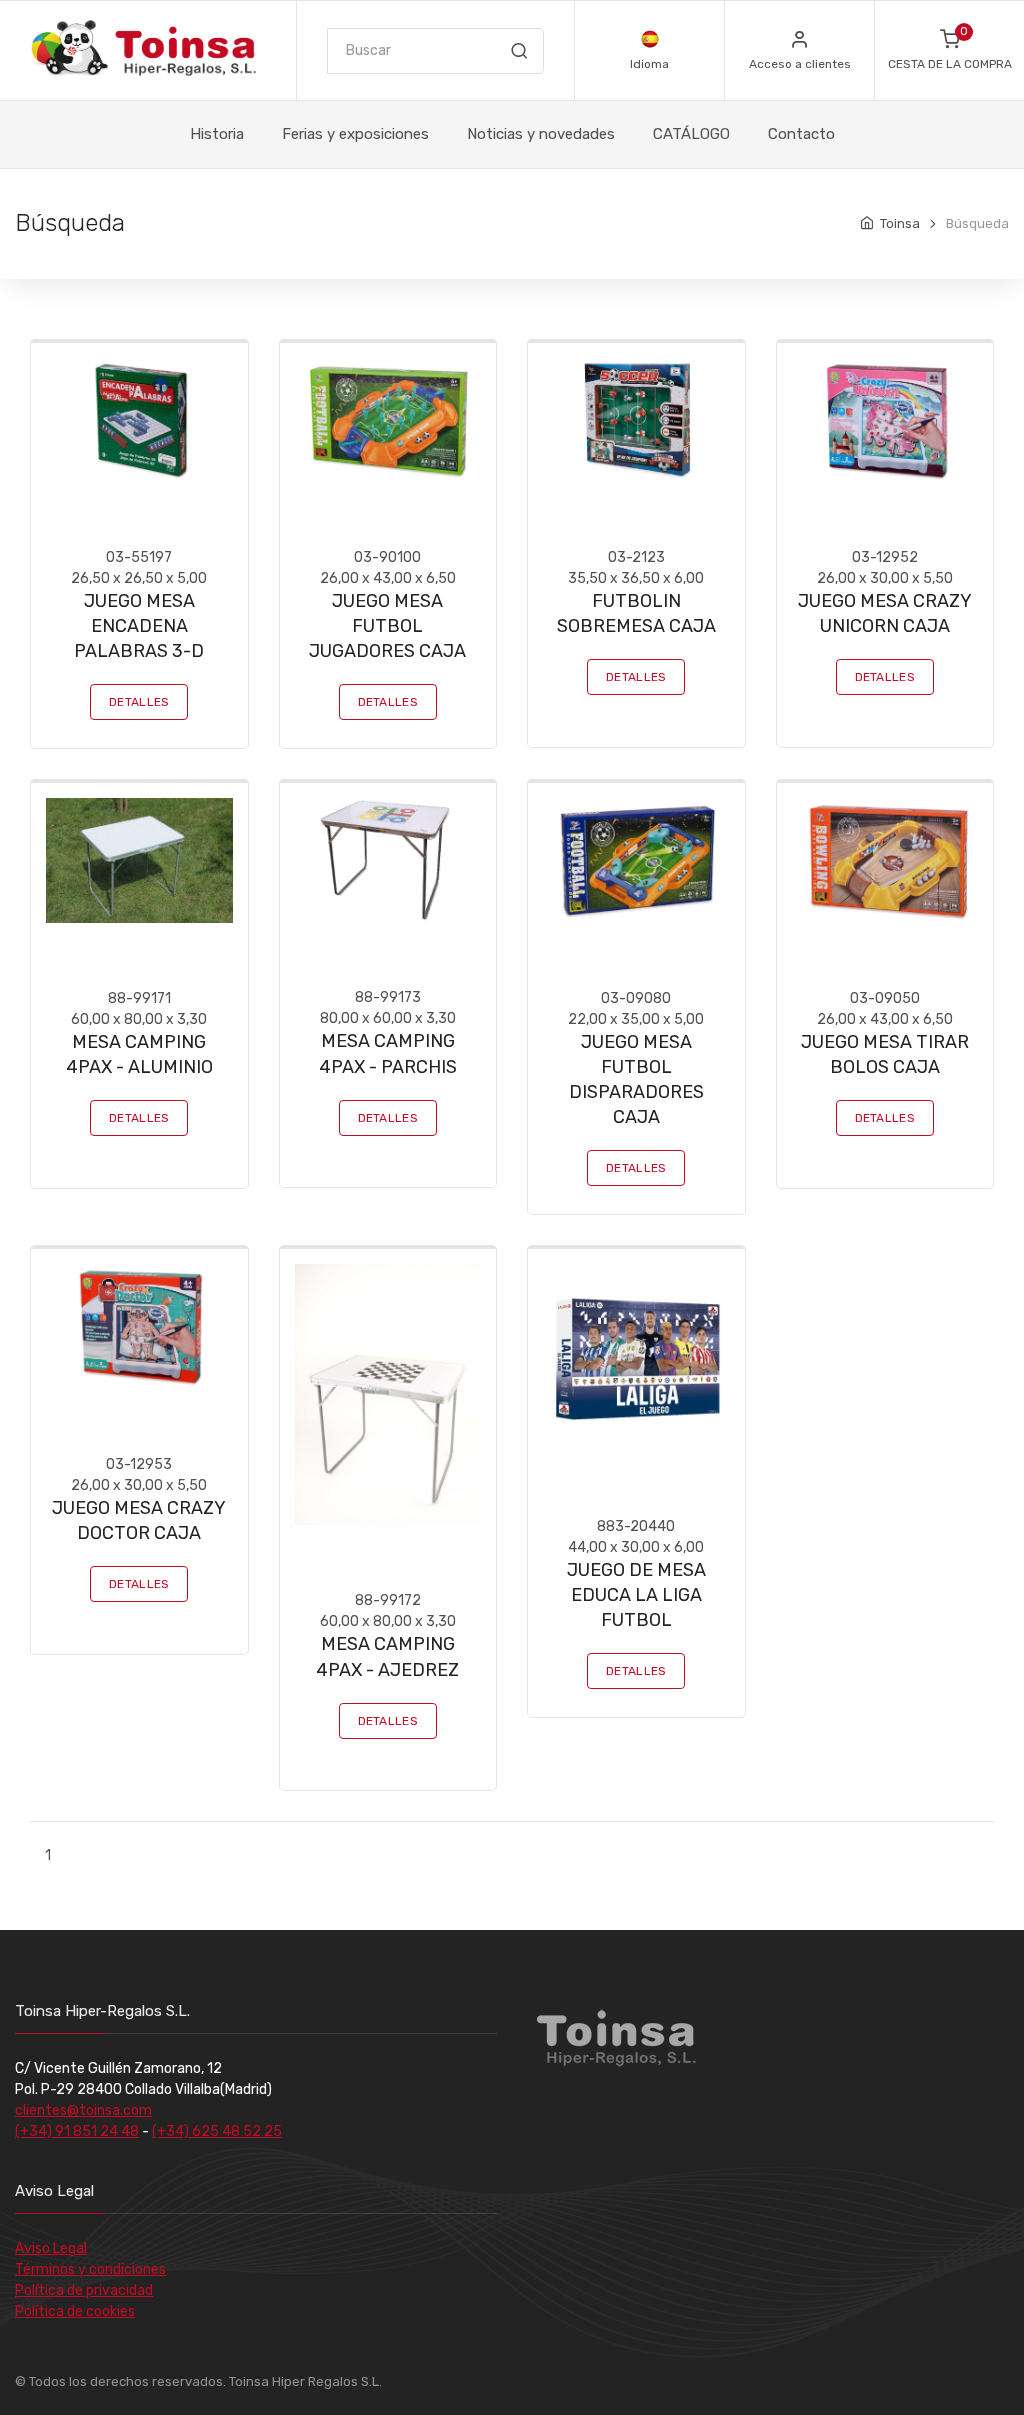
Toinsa (900, 223)
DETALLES (139, 702)
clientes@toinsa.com (83, 2110)
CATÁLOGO (691, 134)
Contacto (801, 134)
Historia (217, 134)
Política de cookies (75, 2311)
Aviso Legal (51, 2248)
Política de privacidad (84, 2290)
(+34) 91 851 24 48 (77, 2131)
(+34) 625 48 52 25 (217, 2131)
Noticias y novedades (541, 134)
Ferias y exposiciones (355, 134)
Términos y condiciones (90, 2269)
